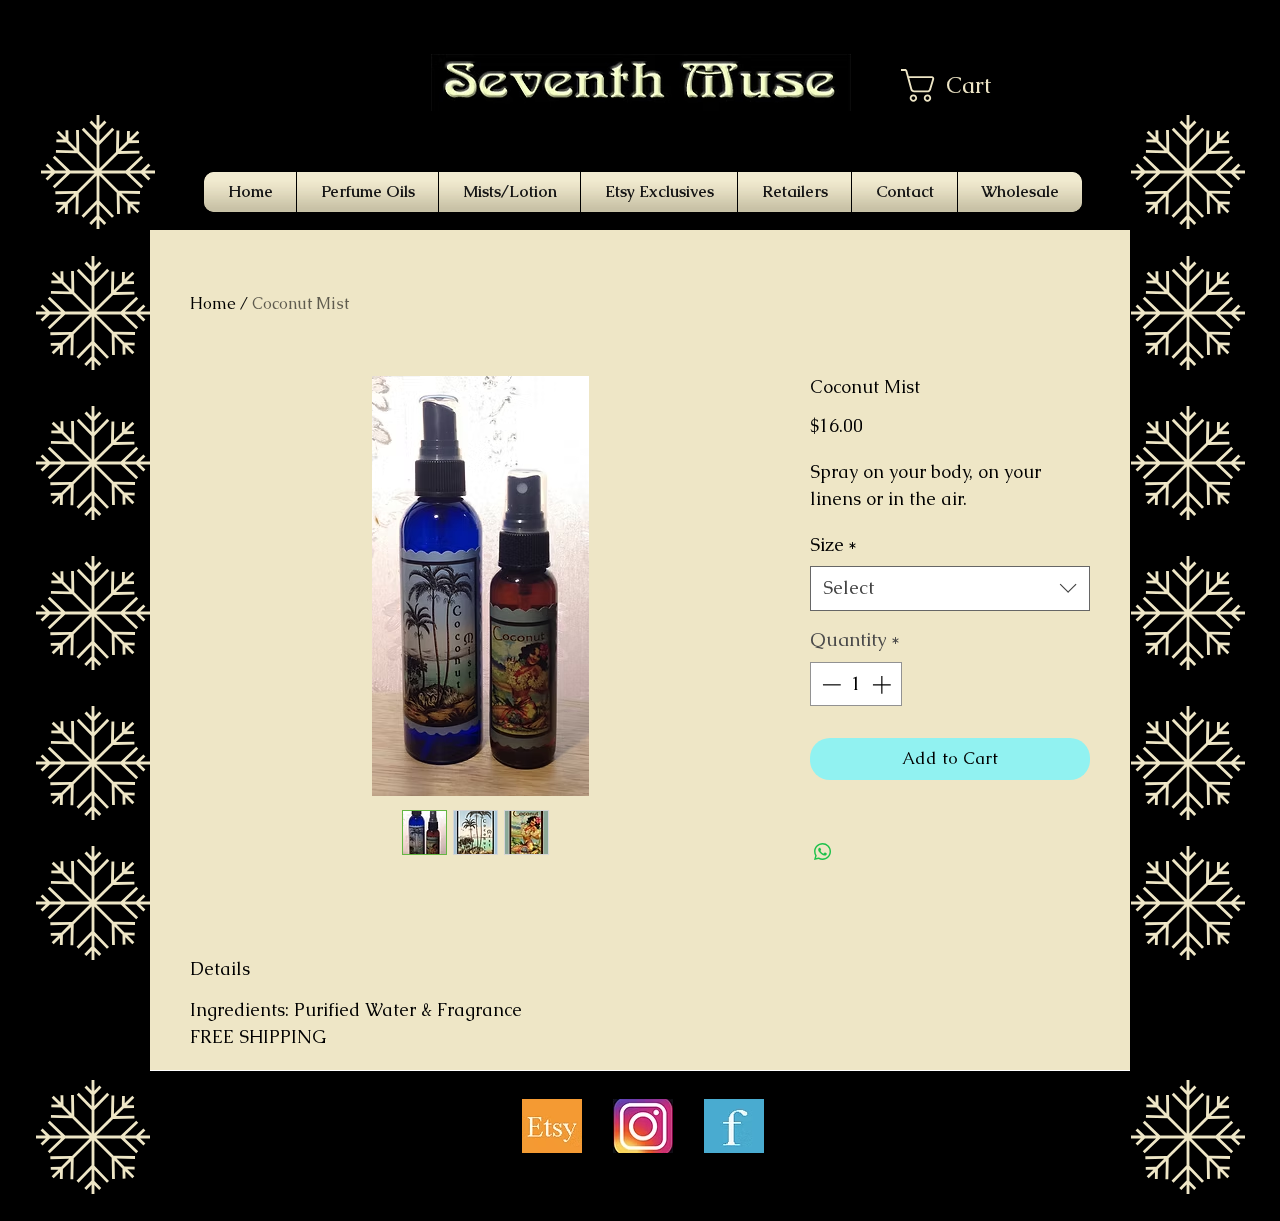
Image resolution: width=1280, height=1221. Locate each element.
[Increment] (883, 684)
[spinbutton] (856, 684)
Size (833, 544)
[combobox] (950, 588)
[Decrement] (829, 684)
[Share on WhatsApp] (823, 852)
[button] (963, 85)
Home (213, 303)
